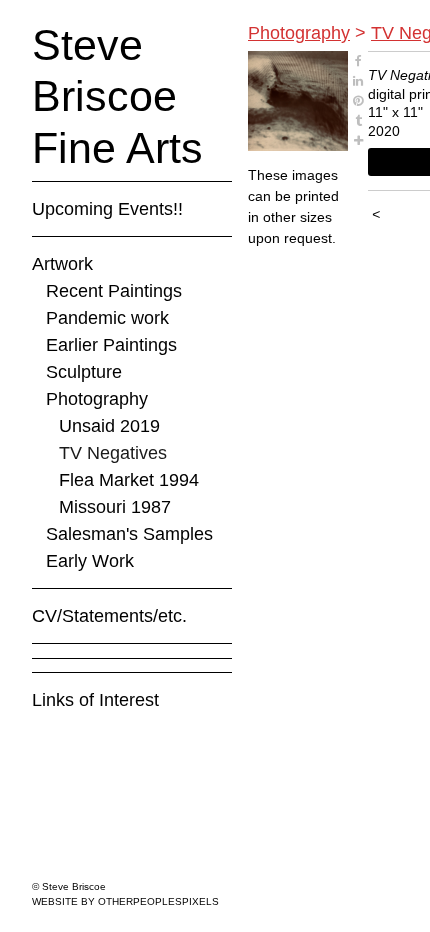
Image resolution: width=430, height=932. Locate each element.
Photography (97, 399)
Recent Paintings (114, 291)
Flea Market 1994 (129, 480)
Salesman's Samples (129, 534)
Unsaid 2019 (109, 426)
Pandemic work (107, 318)
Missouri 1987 (115, 507)
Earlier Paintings (111, 345)
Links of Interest (95, 700)
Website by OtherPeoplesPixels (125, 901)
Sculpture (84, 372)
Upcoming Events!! (107, 209)
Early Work (90, 561)
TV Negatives (113, 453)
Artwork (62, 264)
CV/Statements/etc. (109, 616)
